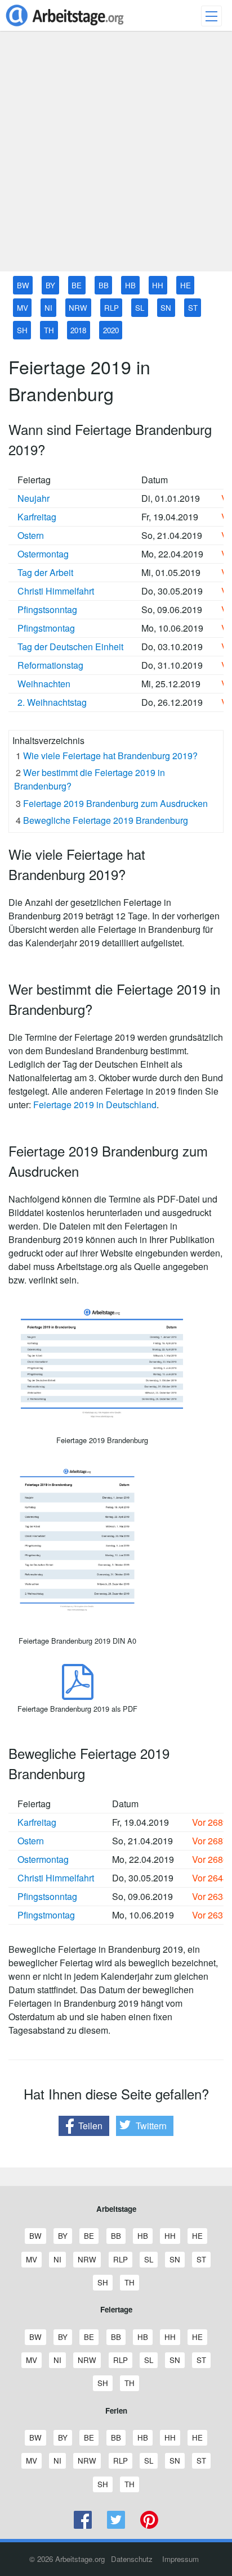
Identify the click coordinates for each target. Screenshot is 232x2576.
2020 (111, 330)
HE (186, 285)
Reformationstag (50, 665)
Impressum (180, 2559)
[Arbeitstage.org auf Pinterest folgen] (149, 2526)
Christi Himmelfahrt (56, 591)
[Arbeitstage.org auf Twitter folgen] (116, 2526)
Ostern (31, 535)
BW (23, 285)
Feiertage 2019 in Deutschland (95, 1105)
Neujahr (34, 498)
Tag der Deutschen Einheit (70, 647)
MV (23, 308)
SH (22, 330)
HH (158, 285)
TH (49, 330)
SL (140, 308)
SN (166, 308)
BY (50, 285)
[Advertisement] (116, 156)
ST (193, 308)
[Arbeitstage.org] (65, 27)
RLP (111, 308)
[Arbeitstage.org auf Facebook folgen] (83, 2526)
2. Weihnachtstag (52, 702)
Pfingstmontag (46, 628)
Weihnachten (44, 684)
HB (130, 285)
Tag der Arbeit (45, 572)
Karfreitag (37, 517)
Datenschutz (132, 2559)
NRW (78, 308)
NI (48, 308)
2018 (78, 330)
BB (104, 285)
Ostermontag (43, 554)
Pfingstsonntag (47, 609)
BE (77, 285)
